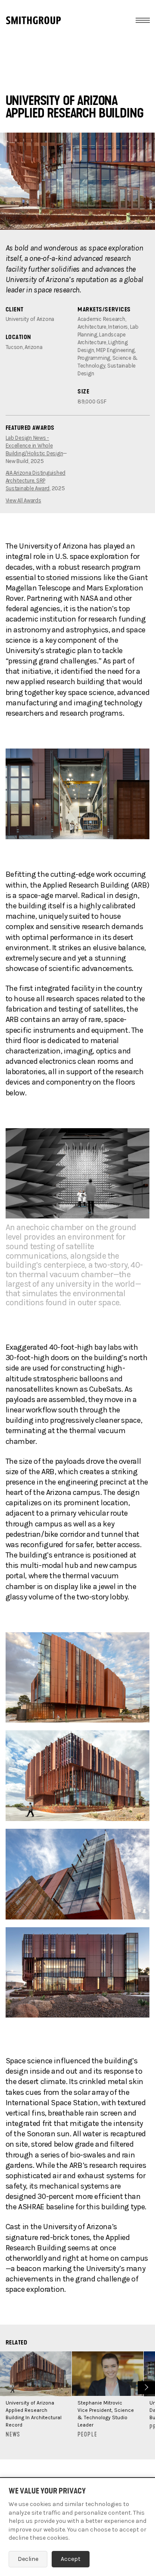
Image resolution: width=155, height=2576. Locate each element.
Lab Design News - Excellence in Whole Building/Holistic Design (34, 446)
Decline (28, 2559)
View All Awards (23, 500)
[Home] (33, 20)
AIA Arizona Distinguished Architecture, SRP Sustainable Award (36, 481)
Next (145, 2387)
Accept (71, 2559)
